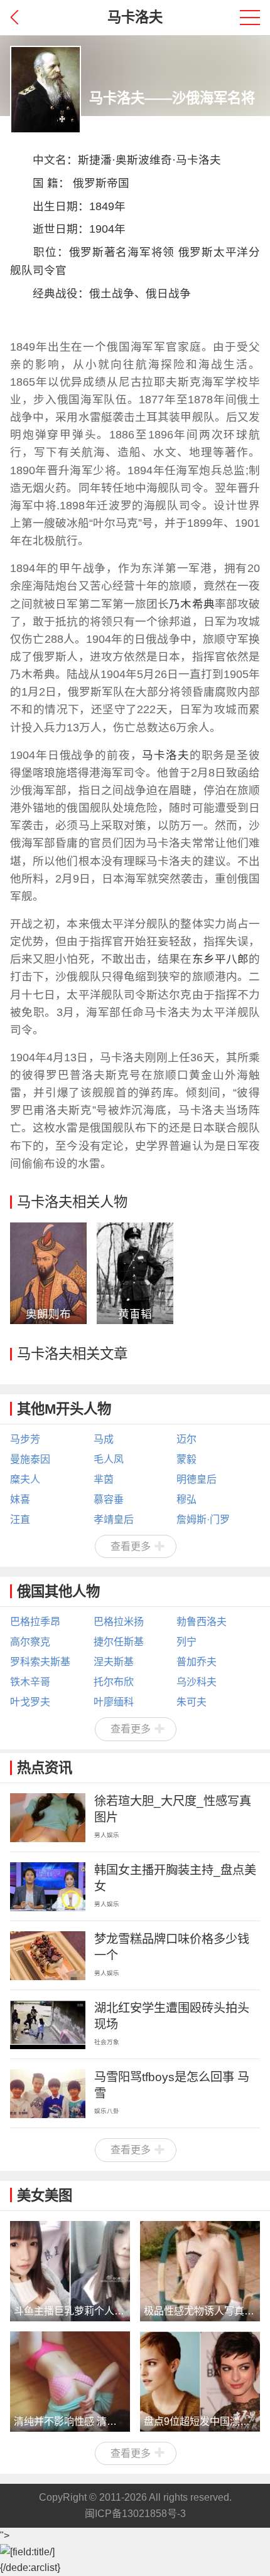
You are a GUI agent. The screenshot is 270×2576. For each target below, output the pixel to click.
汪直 (20, 1519)
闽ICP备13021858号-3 (135, 2514)
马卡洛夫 (198, 160)
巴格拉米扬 (119, 1622)
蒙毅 (186, 1459)
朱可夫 (192, 1702)
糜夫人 (25, 1479)
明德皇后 (197, 1479)
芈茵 (104, 1479)
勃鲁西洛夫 (202, 1622)
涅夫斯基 (114, 1662)
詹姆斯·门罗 (203, 1519)
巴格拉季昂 (35, 1622)
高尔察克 (30, 1642)
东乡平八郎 (220, 959)
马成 (104, 1439)
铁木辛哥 (30, 1682)
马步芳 (25, 1439)
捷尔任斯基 (119, 1642)
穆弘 (186, 1499)
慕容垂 (109, 1499)
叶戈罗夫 (30, 1702)
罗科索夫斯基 (40, 1662)
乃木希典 (192, 604)
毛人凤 (109, 1459)
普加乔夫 (197, 1662)
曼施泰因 (30, 1459)
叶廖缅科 (114, 1702)
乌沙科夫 (197, 1682)
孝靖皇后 (114, 1519)
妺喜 (20, 1499)
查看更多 (131, 1546)
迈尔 (186, 1439)
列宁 (186, 1642)
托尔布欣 (114, 1682)
